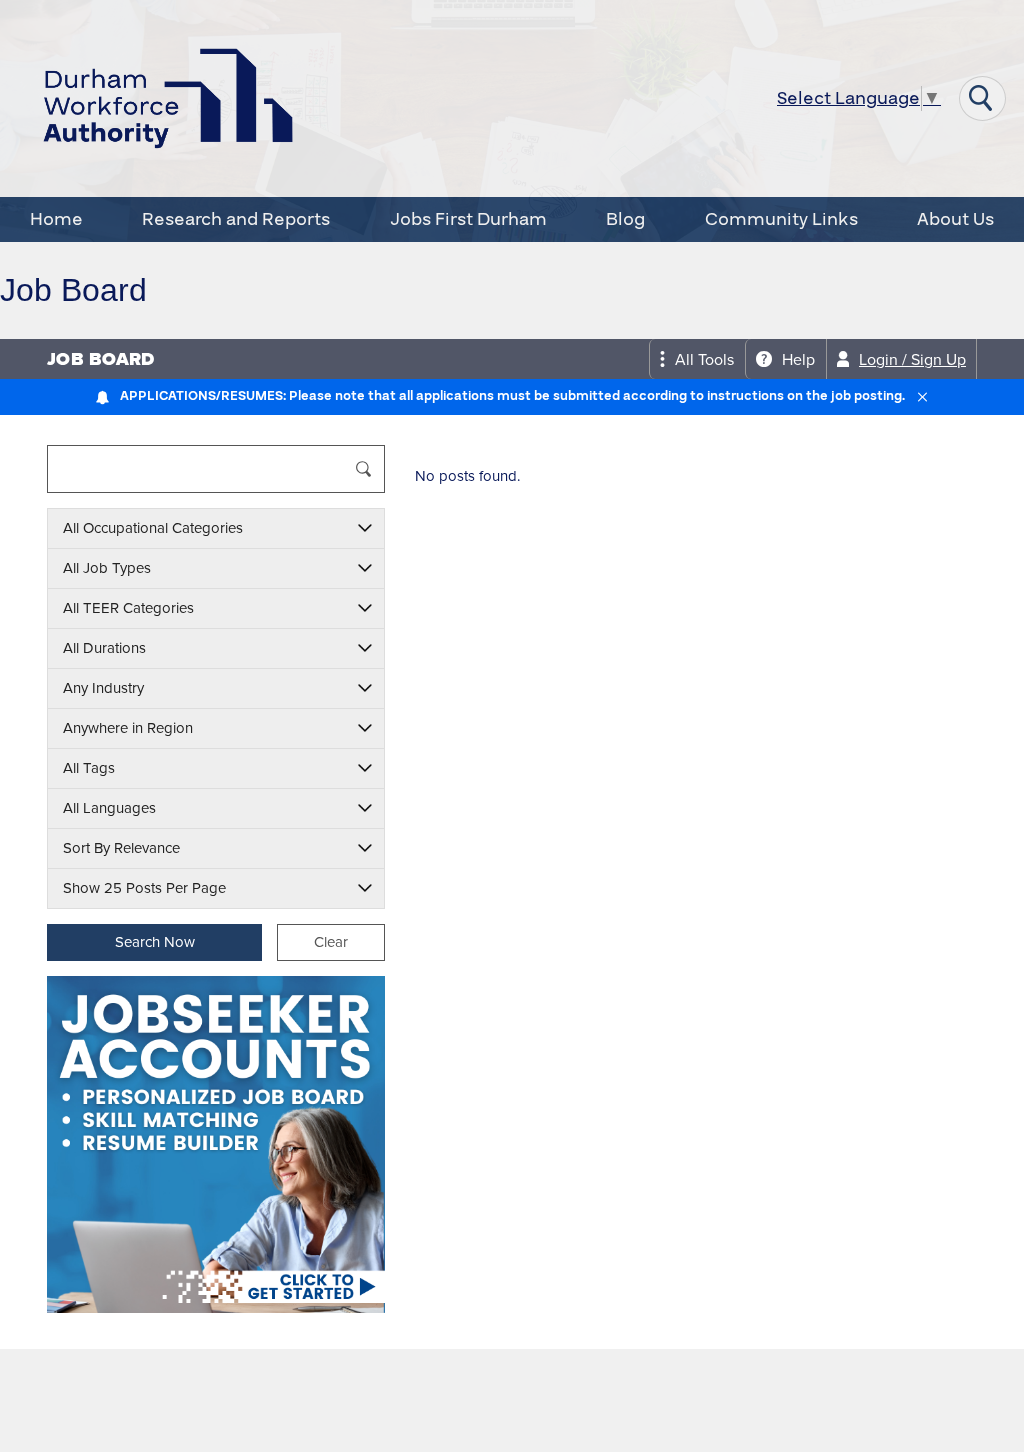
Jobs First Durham (468, 219)
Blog (625, 219)
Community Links (781, 219)
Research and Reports (236, 219)
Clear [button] (331, 942)
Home (56, 219)
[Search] (364, 469)
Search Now (155, 942)
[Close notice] (922, 397)
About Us (955, 219)
